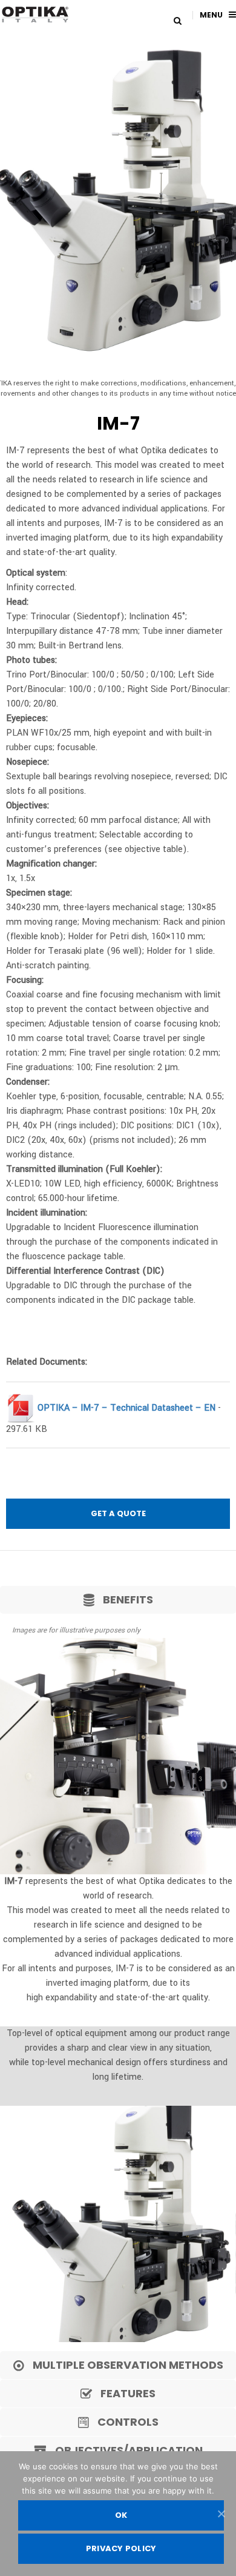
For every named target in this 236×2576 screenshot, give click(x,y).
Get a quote (118, 1513)
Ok (121, 2515)
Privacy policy (121, 2548)
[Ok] (221, 2514)
